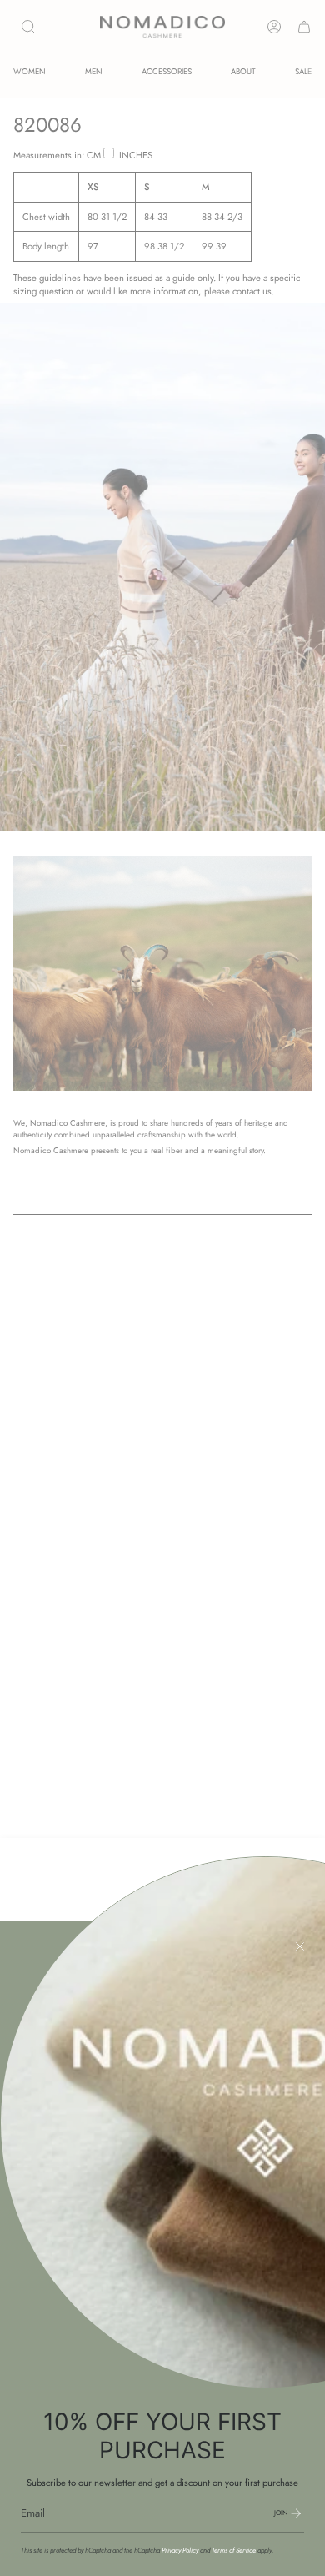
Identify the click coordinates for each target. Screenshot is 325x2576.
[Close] (300, 1946)
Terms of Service (234, 2550)
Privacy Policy (180, 2550)
